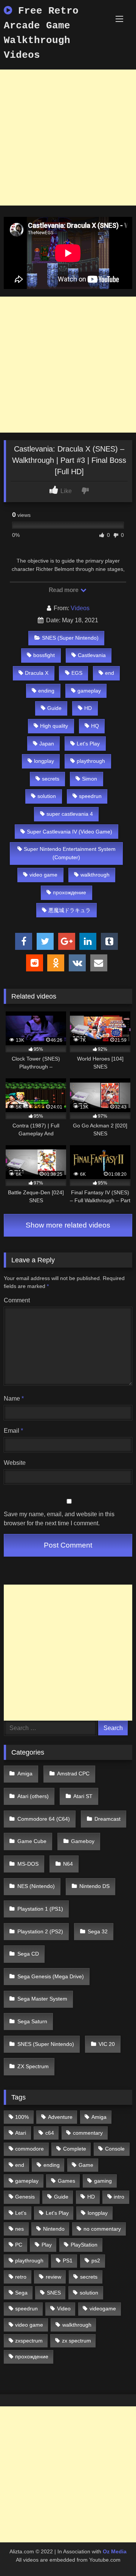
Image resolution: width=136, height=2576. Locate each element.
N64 (68, 1864)
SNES (54, 2293)
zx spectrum (76, 2341)
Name (14, 1399)
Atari (21, 2133)
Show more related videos (68, 1225)
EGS (77, 673)
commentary (88, 2133)
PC (19, 2245)
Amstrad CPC (73, 1774)
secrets (51, 779)
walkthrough (95, 875)
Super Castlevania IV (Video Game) (70, 832)
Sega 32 (98, 1931)
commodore (29, 2149)
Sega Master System (42, 1999)
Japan (47, 744)
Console (115, 2149)
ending (46, 691)
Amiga (25, 1774)
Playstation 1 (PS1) (40, 1909)
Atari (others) (33, 1796)
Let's (21, 2213)
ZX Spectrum (33, 2066)
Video (64, 2309)
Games (66, 2181)
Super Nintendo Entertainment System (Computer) (70, 853)
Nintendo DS (94, 1886)
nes (19, 2229)
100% (22, 2117)
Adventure (60, 2117)
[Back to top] (113, 2554)
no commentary (102, 2229)
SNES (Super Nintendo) (70, 638)
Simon (90, 779)
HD (88, 708)
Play (47, 2245)
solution (47, 796)
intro (119, 2197)
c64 (50, 2133)
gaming (103, 2181)
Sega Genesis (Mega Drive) (51, 1976)
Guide (54, 708)
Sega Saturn (32, 2021)
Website (15, 1463)
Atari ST (83, 1796)
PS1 (68, 2261)
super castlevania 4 (70, 814)
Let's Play (88, 744)
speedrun (90, 796)
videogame (103, 2309)
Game (86, 2165)
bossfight (44, 655)
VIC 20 (107, 2044)
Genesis (25, 2197)
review (53, 2277)
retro (21, 2277)
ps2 (96, 2261)
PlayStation (84, 2245)
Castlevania (92, 655)
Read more (64, 590)
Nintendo (54, 2229)
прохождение (70, 892)
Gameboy (83, 1841)
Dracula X (37, 673)
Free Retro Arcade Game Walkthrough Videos (41, 33)
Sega (21, 2293)
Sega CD (28, 1954)
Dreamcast (107, 1819)
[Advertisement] (68, 138)
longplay (44, 761)
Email (13, 1431)
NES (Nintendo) (36, 1886)
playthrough (91, 761)
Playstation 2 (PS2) (40, 1931)
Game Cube (32, 1841)
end (110, 673)
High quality (54, 726)
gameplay (89, 691)
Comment (17, 1300)
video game (43, 875)
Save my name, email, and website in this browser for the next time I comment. (59, 1519)
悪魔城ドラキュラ (70, 910)
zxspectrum (29, 2341)
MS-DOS (28, 1864)
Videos (80, 608)
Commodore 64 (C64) (44, 1819)
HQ (95, 726)
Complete (75, 2149)
